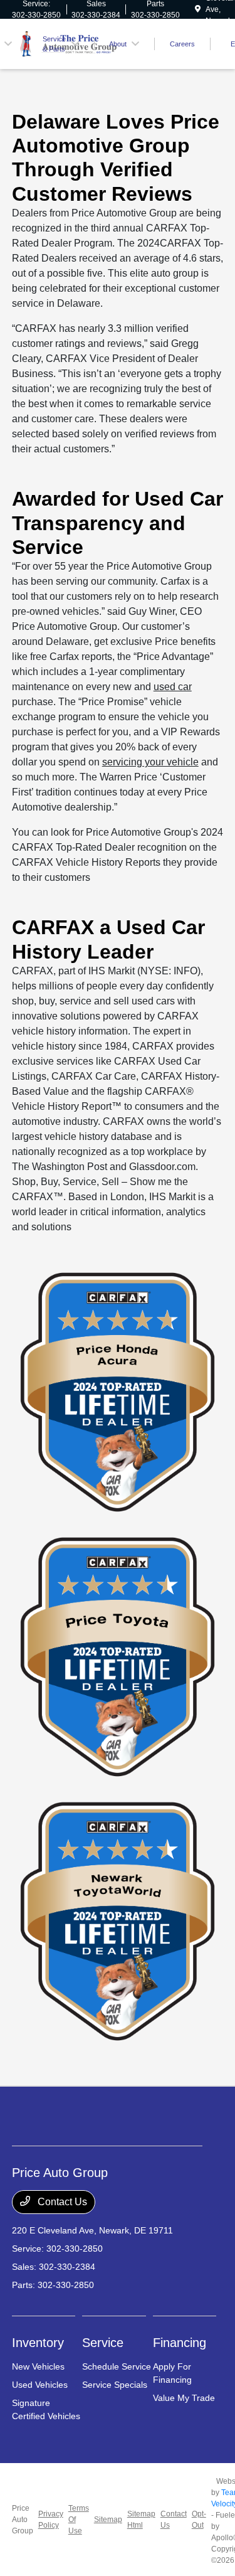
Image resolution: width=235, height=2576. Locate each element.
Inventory (38, 2343)
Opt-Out (199, 2520)
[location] (198, 9)
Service (103, 2343)
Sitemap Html (141, 2520)
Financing (180, 2343)
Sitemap (108, 2520)
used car (173, 687)
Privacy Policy (51, 2520)
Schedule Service (117, 2366)
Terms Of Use (79, 2520)
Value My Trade (184, 2398)
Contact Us (61, 2202)
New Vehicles (38, 2366)
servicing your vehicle (150, 762)
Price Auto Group (23, 2520)
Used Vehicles (40, 2385)
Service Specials (115, 2385)
